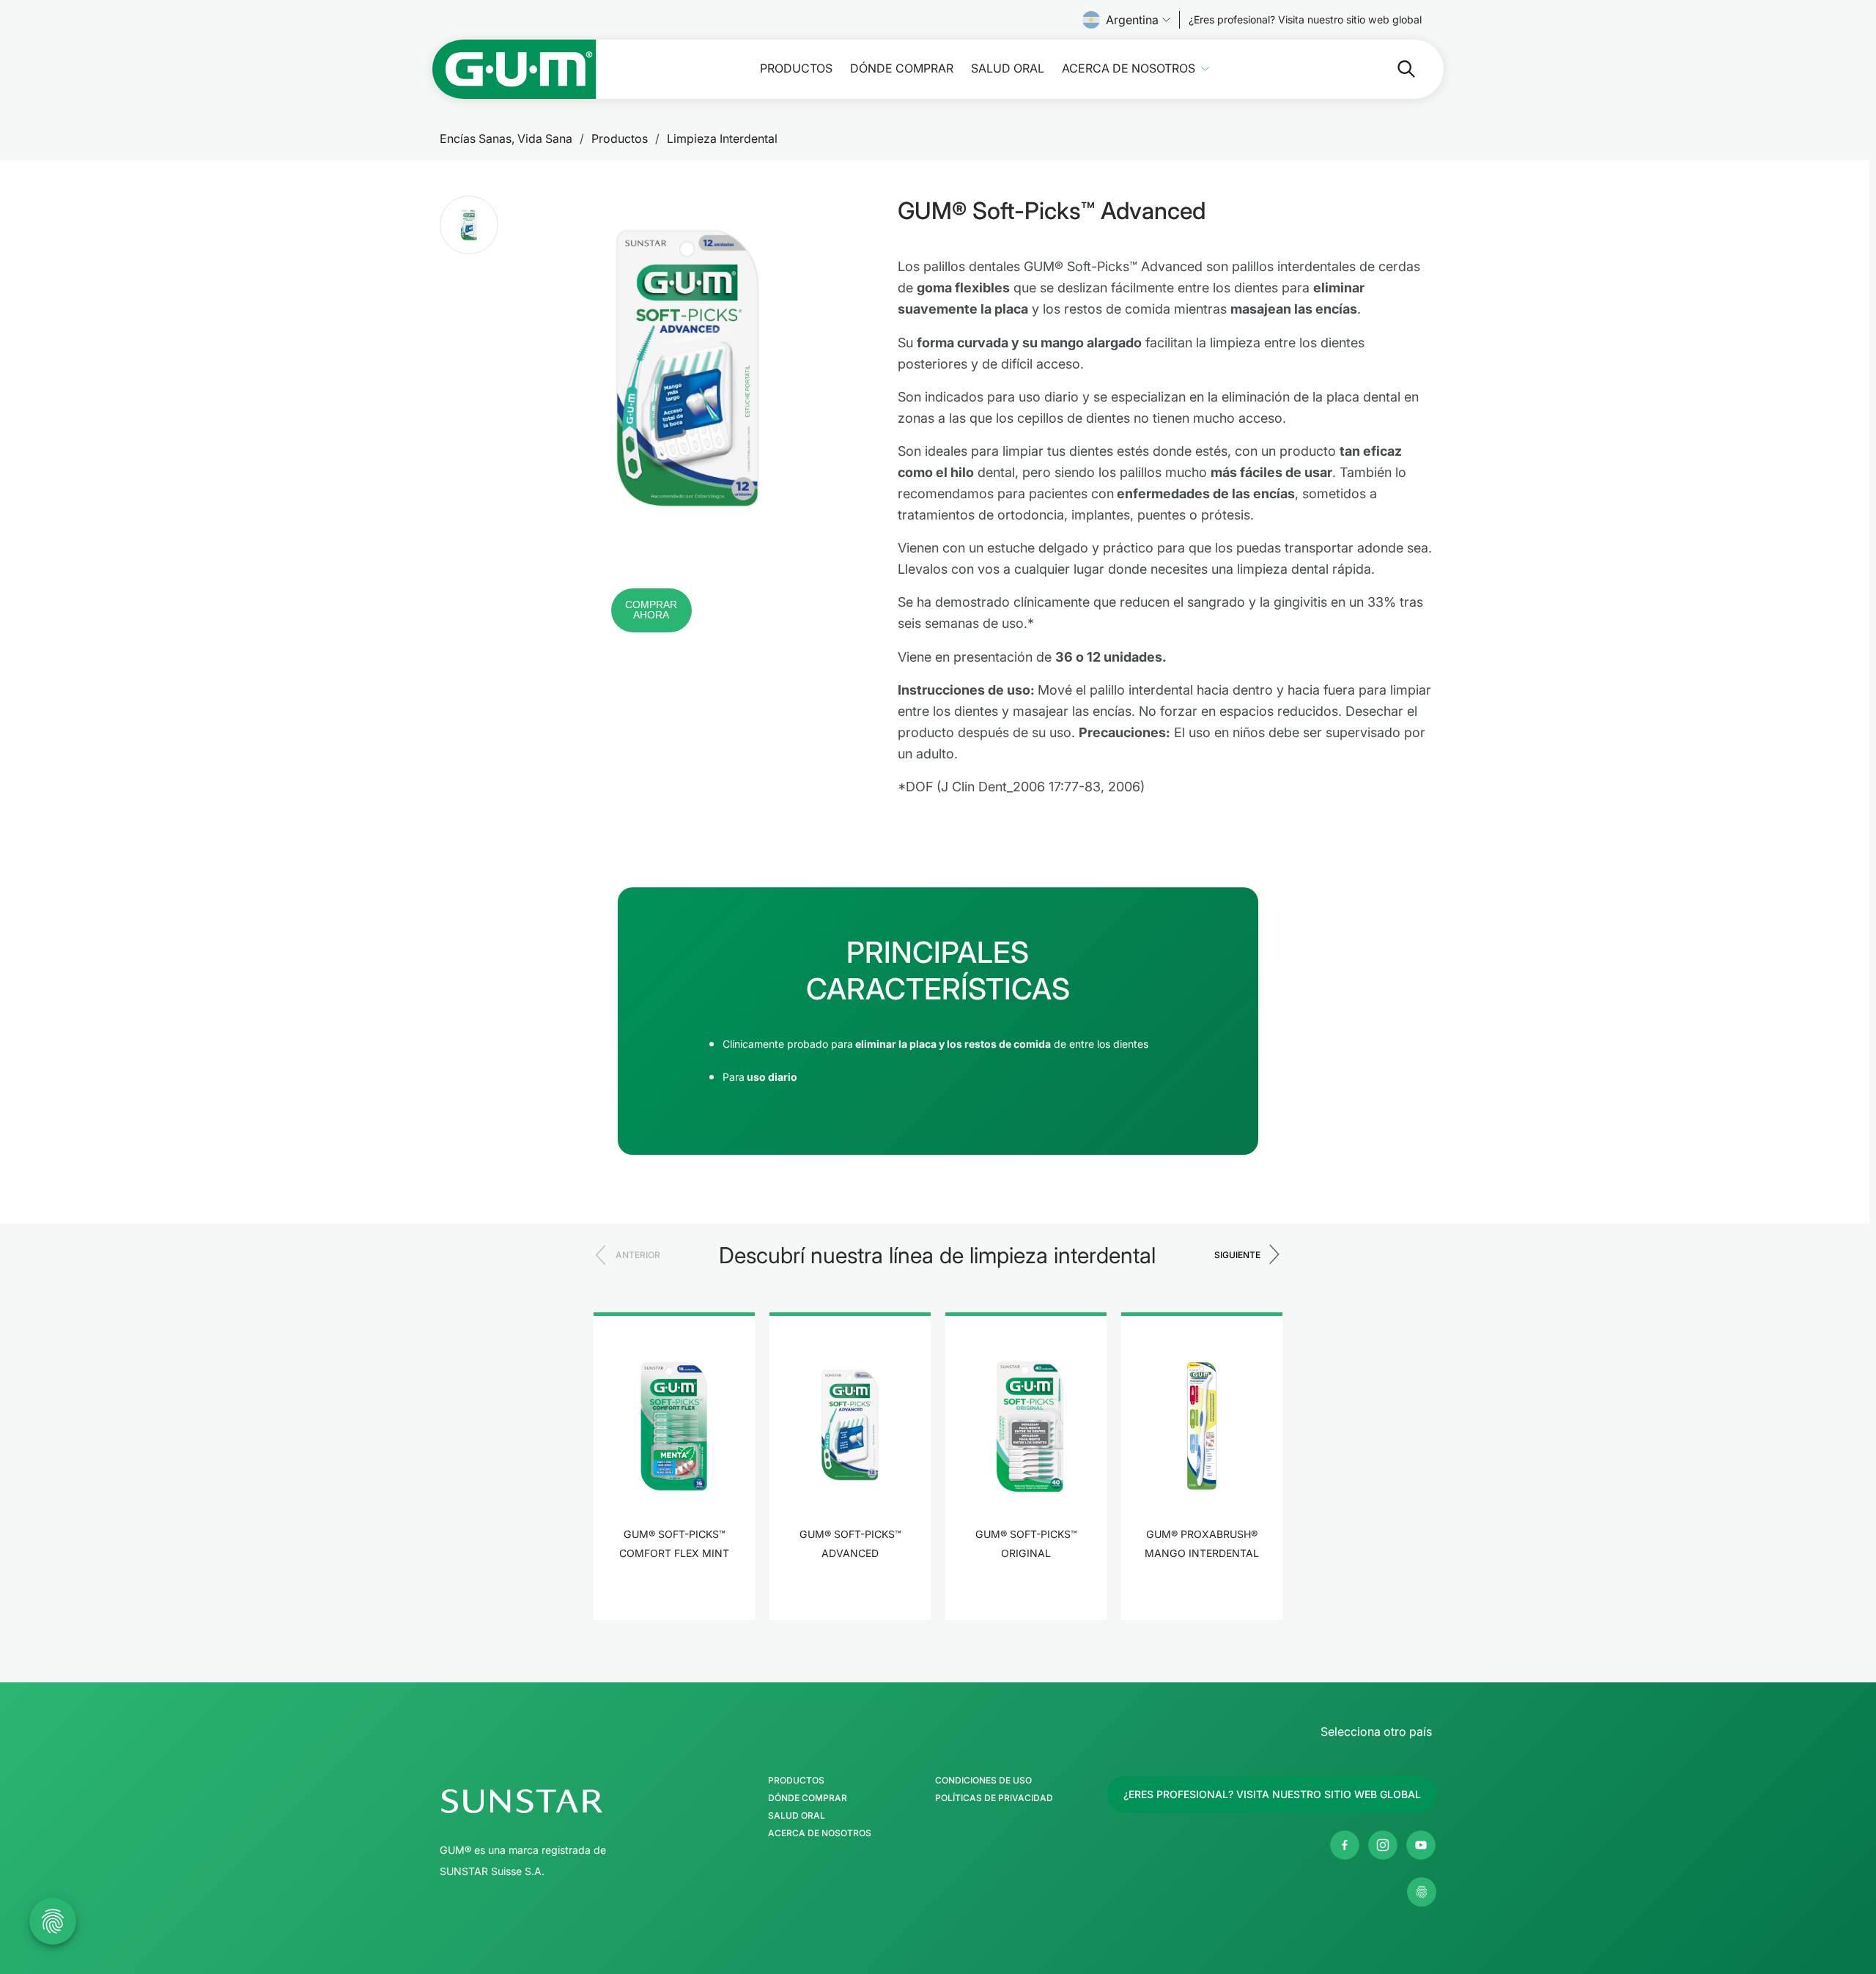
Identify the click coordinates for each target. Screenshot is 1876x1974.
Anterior (638, 1255)
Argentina (1132, 20)
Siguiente (1237, 1255)
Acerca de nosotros (1129, 69)
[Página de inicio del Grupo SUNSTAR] (565, 1801)
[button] (469, 225)
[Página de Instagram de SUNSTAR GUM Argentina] (1383, 1845)
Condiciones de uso (983, 1781)
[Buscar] (1395, 69)
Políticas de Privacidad (994, 1798)
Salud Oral (1008, 69)
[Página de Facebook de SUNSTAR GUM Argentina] (1345, 1845)
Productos (796, 69)
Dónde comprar (902, 69)
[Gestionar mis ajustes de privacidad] (1422, 1892)
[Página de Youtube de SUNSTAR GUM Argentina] (1421, 1845)
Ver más (675, 1598)
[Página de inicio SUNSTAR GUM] (514, 69)
